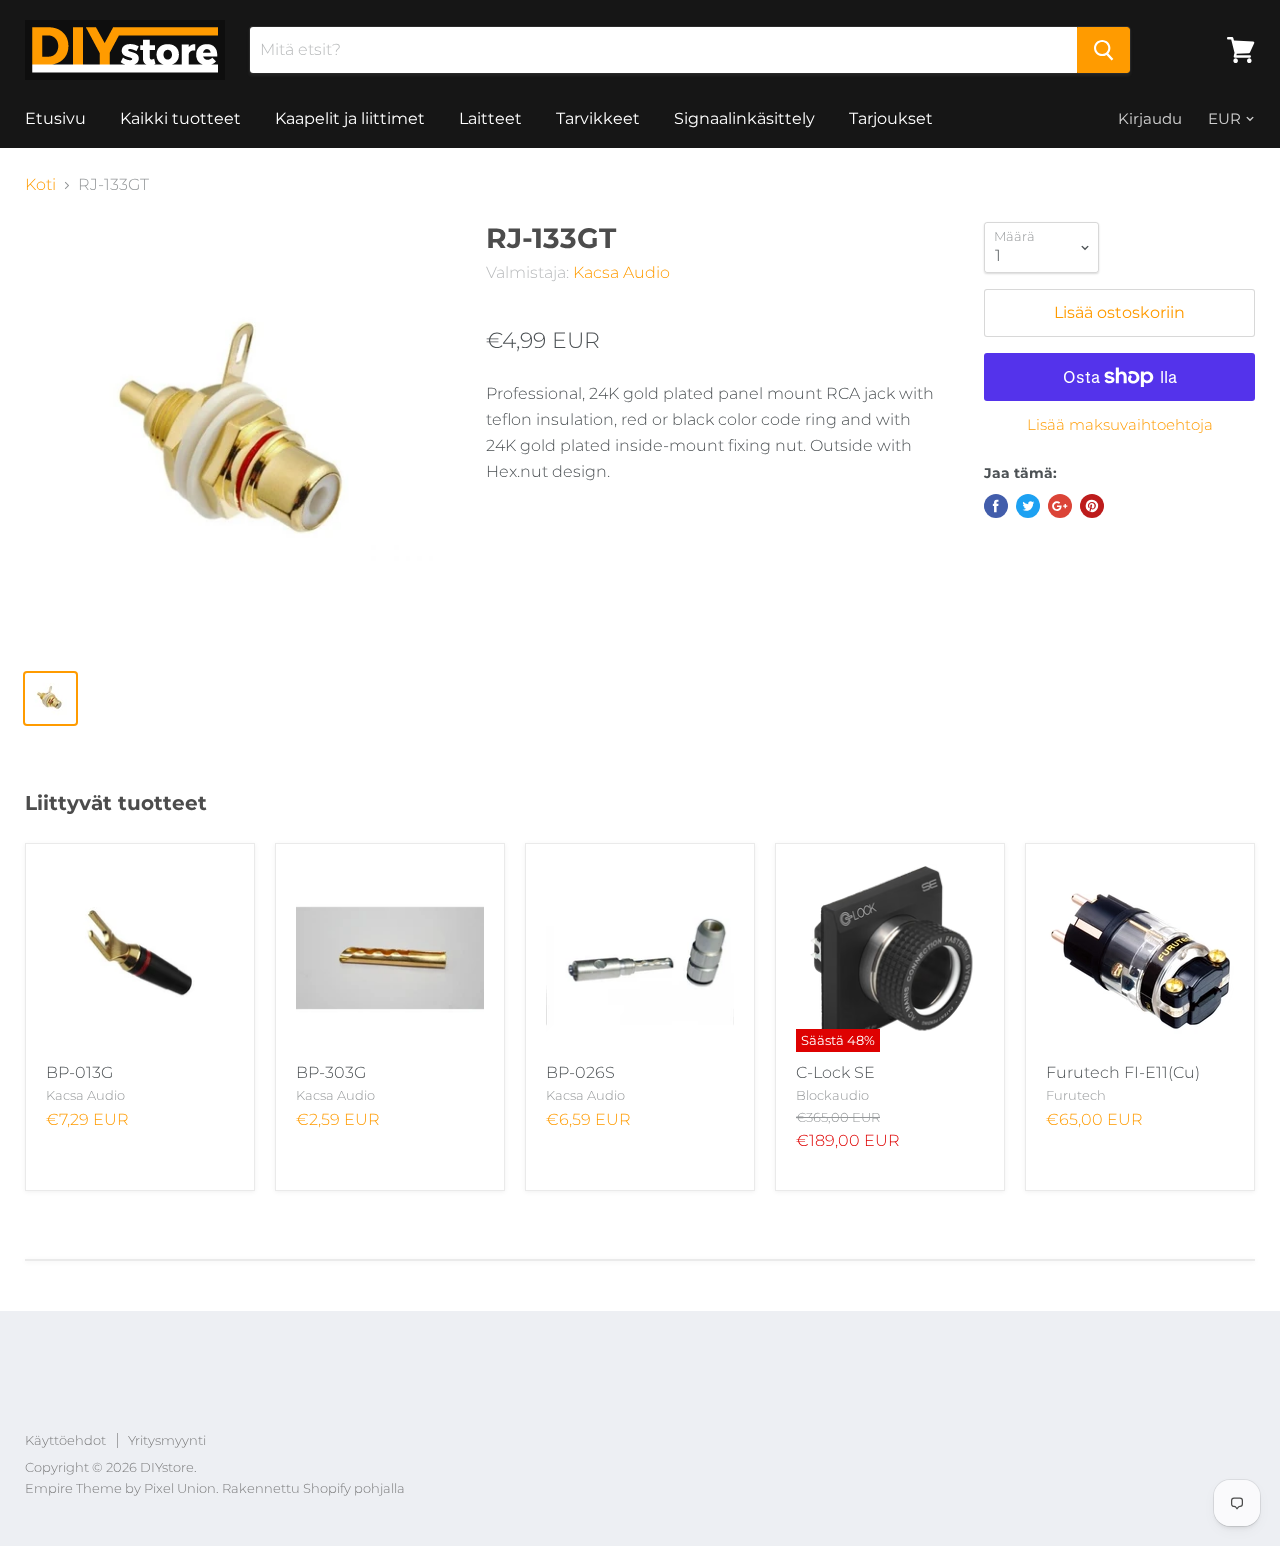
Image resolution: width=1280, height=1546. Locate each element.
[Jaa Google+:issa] (1060, 506)
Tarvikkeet (598, 118)
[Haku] (1103, 50)
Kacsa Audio (621, 272)
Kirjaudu (1150, 118)
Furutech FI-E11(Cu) (1123, 1072)
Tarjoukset (891, 118)
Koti (40, 185)
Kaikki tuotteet (180, 118)
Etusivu (55, 118)
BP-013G (79, 1072)
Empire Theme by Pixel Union (120, 1488)
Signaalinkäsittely (744, 118)
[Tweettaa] (1028, 506)
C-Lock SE (835, 1072)
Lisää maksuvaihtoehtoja (1120, 424)
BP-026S (580, 1072)
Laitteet (490, 118)
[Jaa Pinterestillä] (1092, 506)
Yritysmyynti (167, 1440)
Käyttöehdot (65, 1440)
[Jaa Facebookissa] (996, 506)
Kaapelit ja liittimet (350, 118)
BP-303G (331, 1072)
